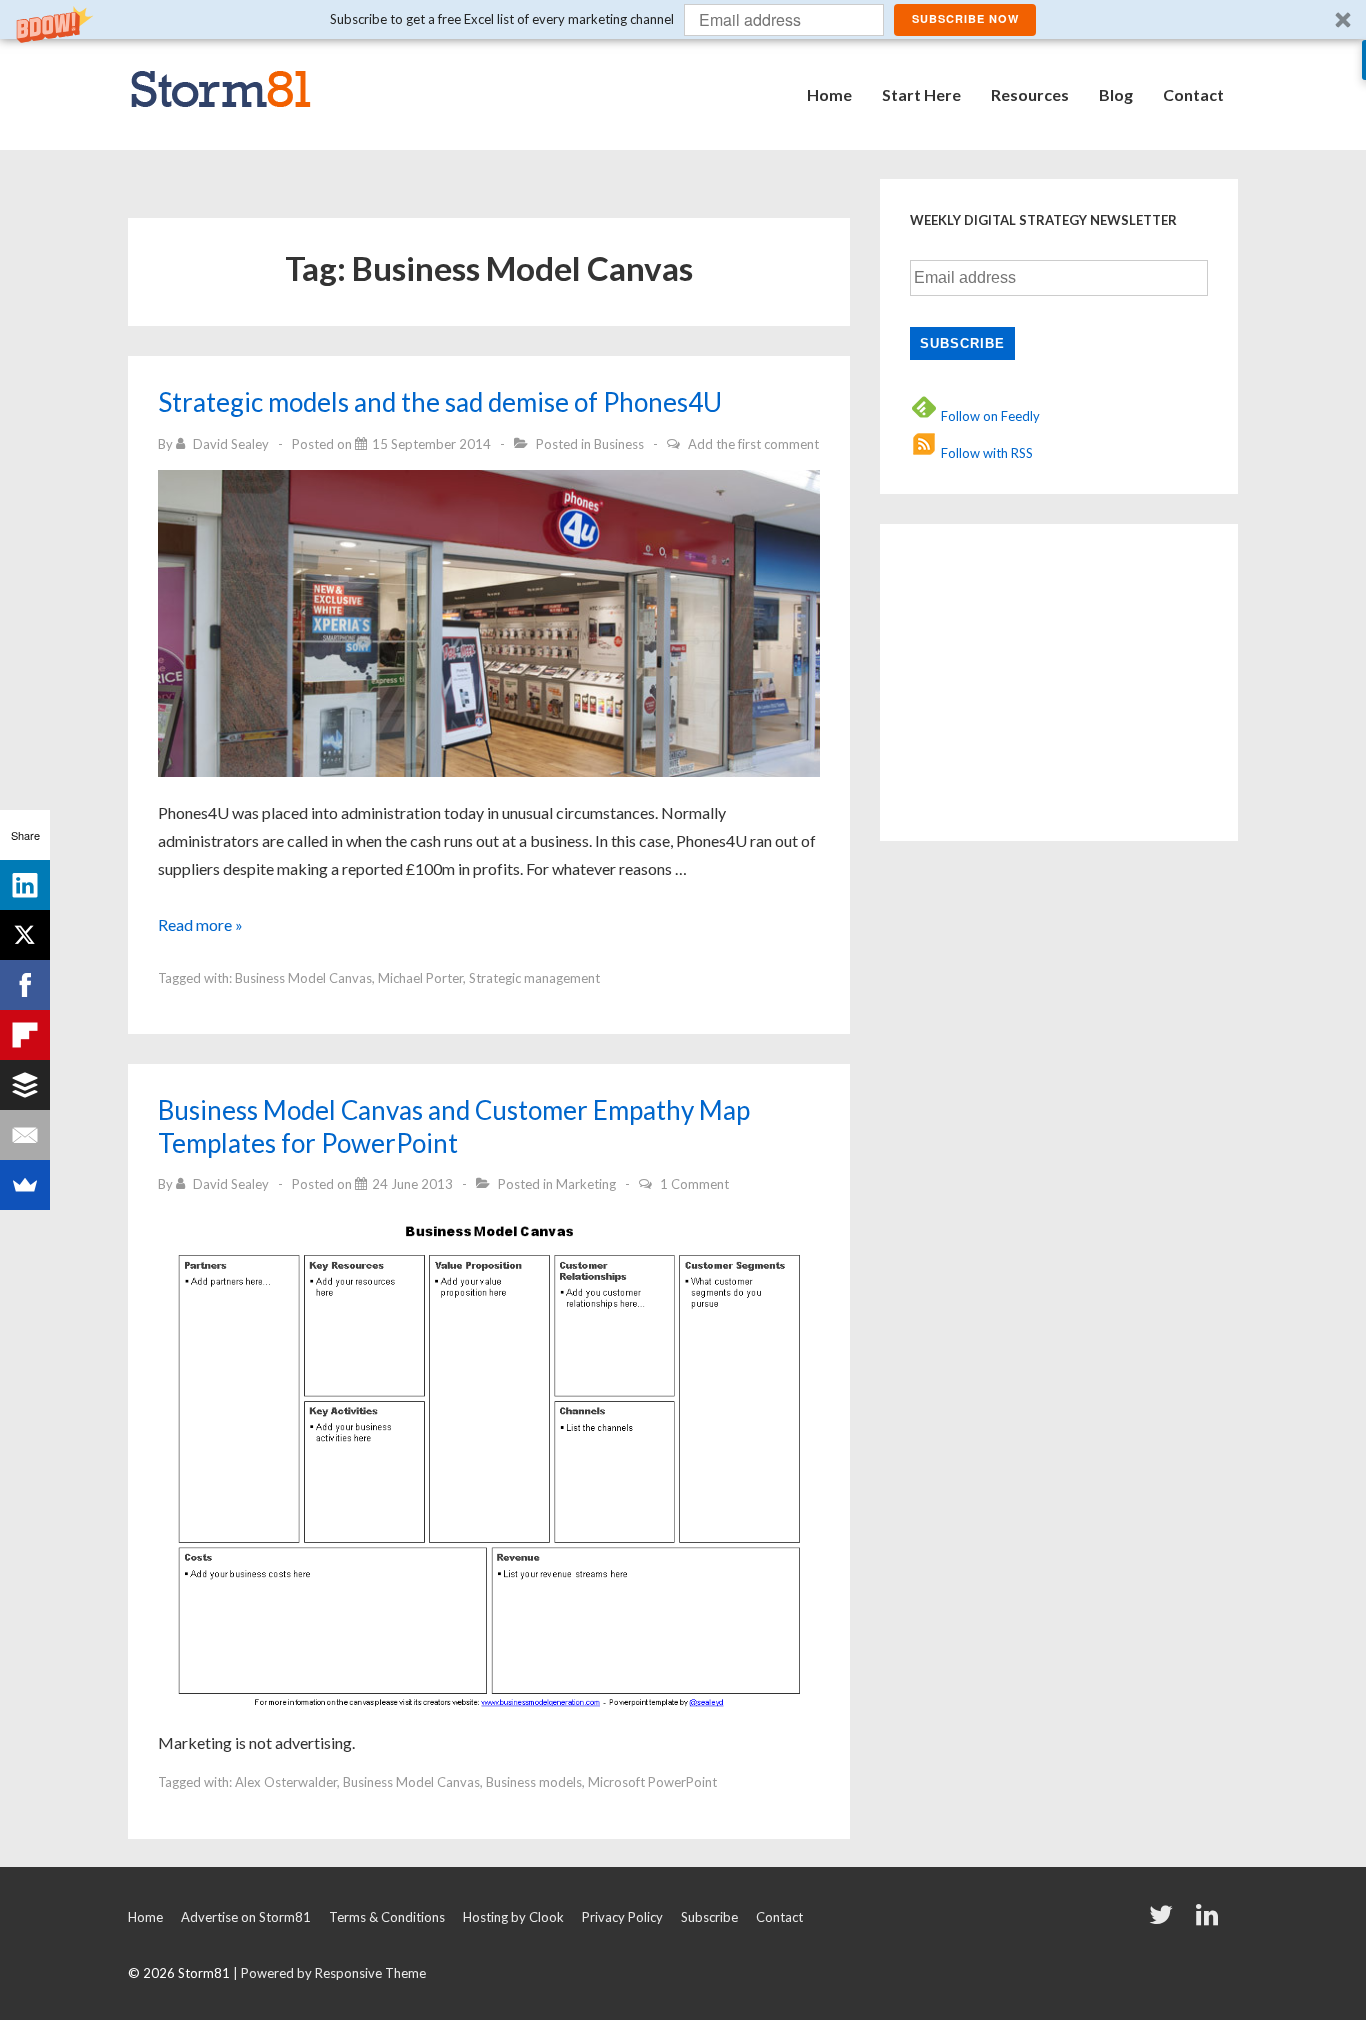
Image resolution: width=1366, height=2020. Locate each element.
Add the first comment (753, 444)
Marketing (586, 1184)
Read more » (200, 924)
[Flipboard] (25, 1035)
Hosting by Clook (513, 1917)
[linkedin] (1209, 1921)
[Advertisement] (1035, 679)
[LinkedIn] (25, 885)
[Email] (25, 1135)
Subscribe (709, 1917)
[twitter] (1165, 1921)
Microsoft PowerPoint (652, 1782)
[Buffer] (25, 1085)
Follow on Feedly (989, 416)
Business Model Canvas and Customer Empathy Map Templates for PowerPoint (454, 1126)
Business (619, 444)
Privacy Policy (622, 1917)
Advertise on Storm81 (246, 1917)
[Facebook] (25, 985)
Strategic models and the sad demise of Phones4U (440, 402)
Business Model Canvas (303, 978)
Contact (1193, 94)
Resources (1030, 94)
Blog (1116, 94)
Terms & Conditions (387, 1917)
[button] (683, 19)
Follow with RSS (985, 453)
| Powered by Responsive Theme (329, 1973)
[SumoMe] (25, 1185)
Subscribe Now (965, 18)
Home (829, 94)
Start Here (921, 94)
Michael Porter (420, 978)
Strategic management (534, 978)
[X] (25, 935)
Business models (534, 1782)
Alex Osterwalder (286, 1782)
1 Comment (694, 1184)
